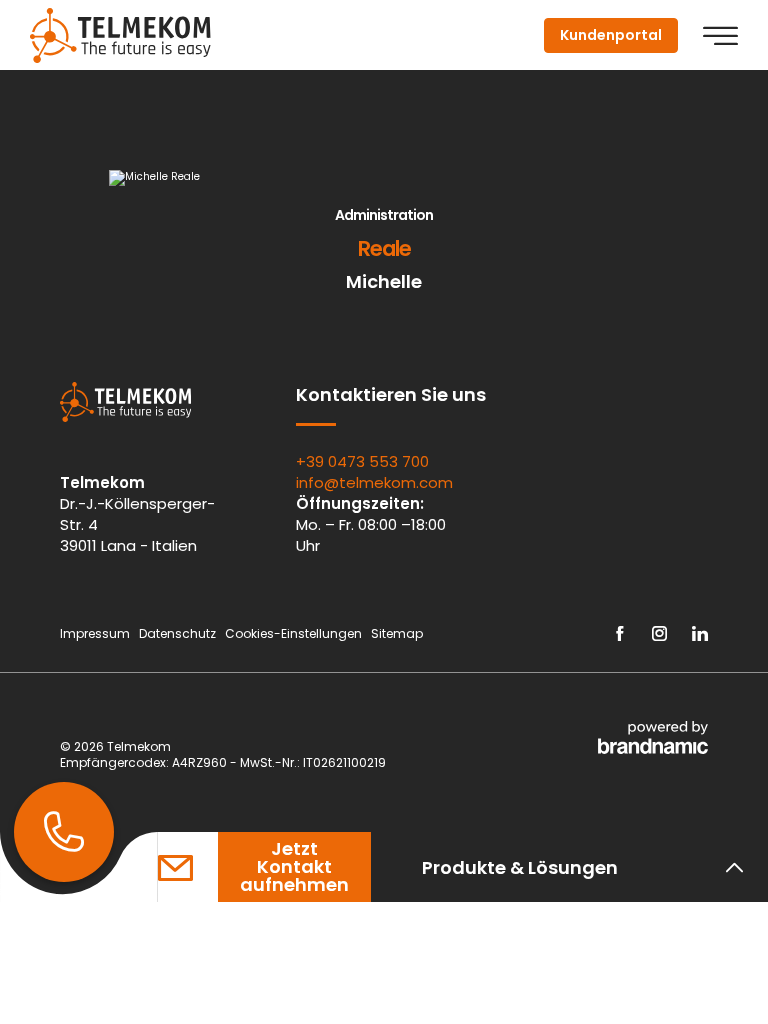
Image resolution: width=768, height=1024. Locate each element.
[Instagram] (659, 633)
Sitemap (398, 633)
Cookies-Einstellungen (295, 633)
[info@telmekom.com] (188, 867)
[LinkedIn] (700, 633)
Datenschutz (179, 633)
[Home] (120, 35)
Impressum (96, 633)
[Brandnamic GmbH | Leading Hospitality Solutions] (653, 737)
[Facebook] (619, 633)
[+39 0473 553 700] (64, 832)
